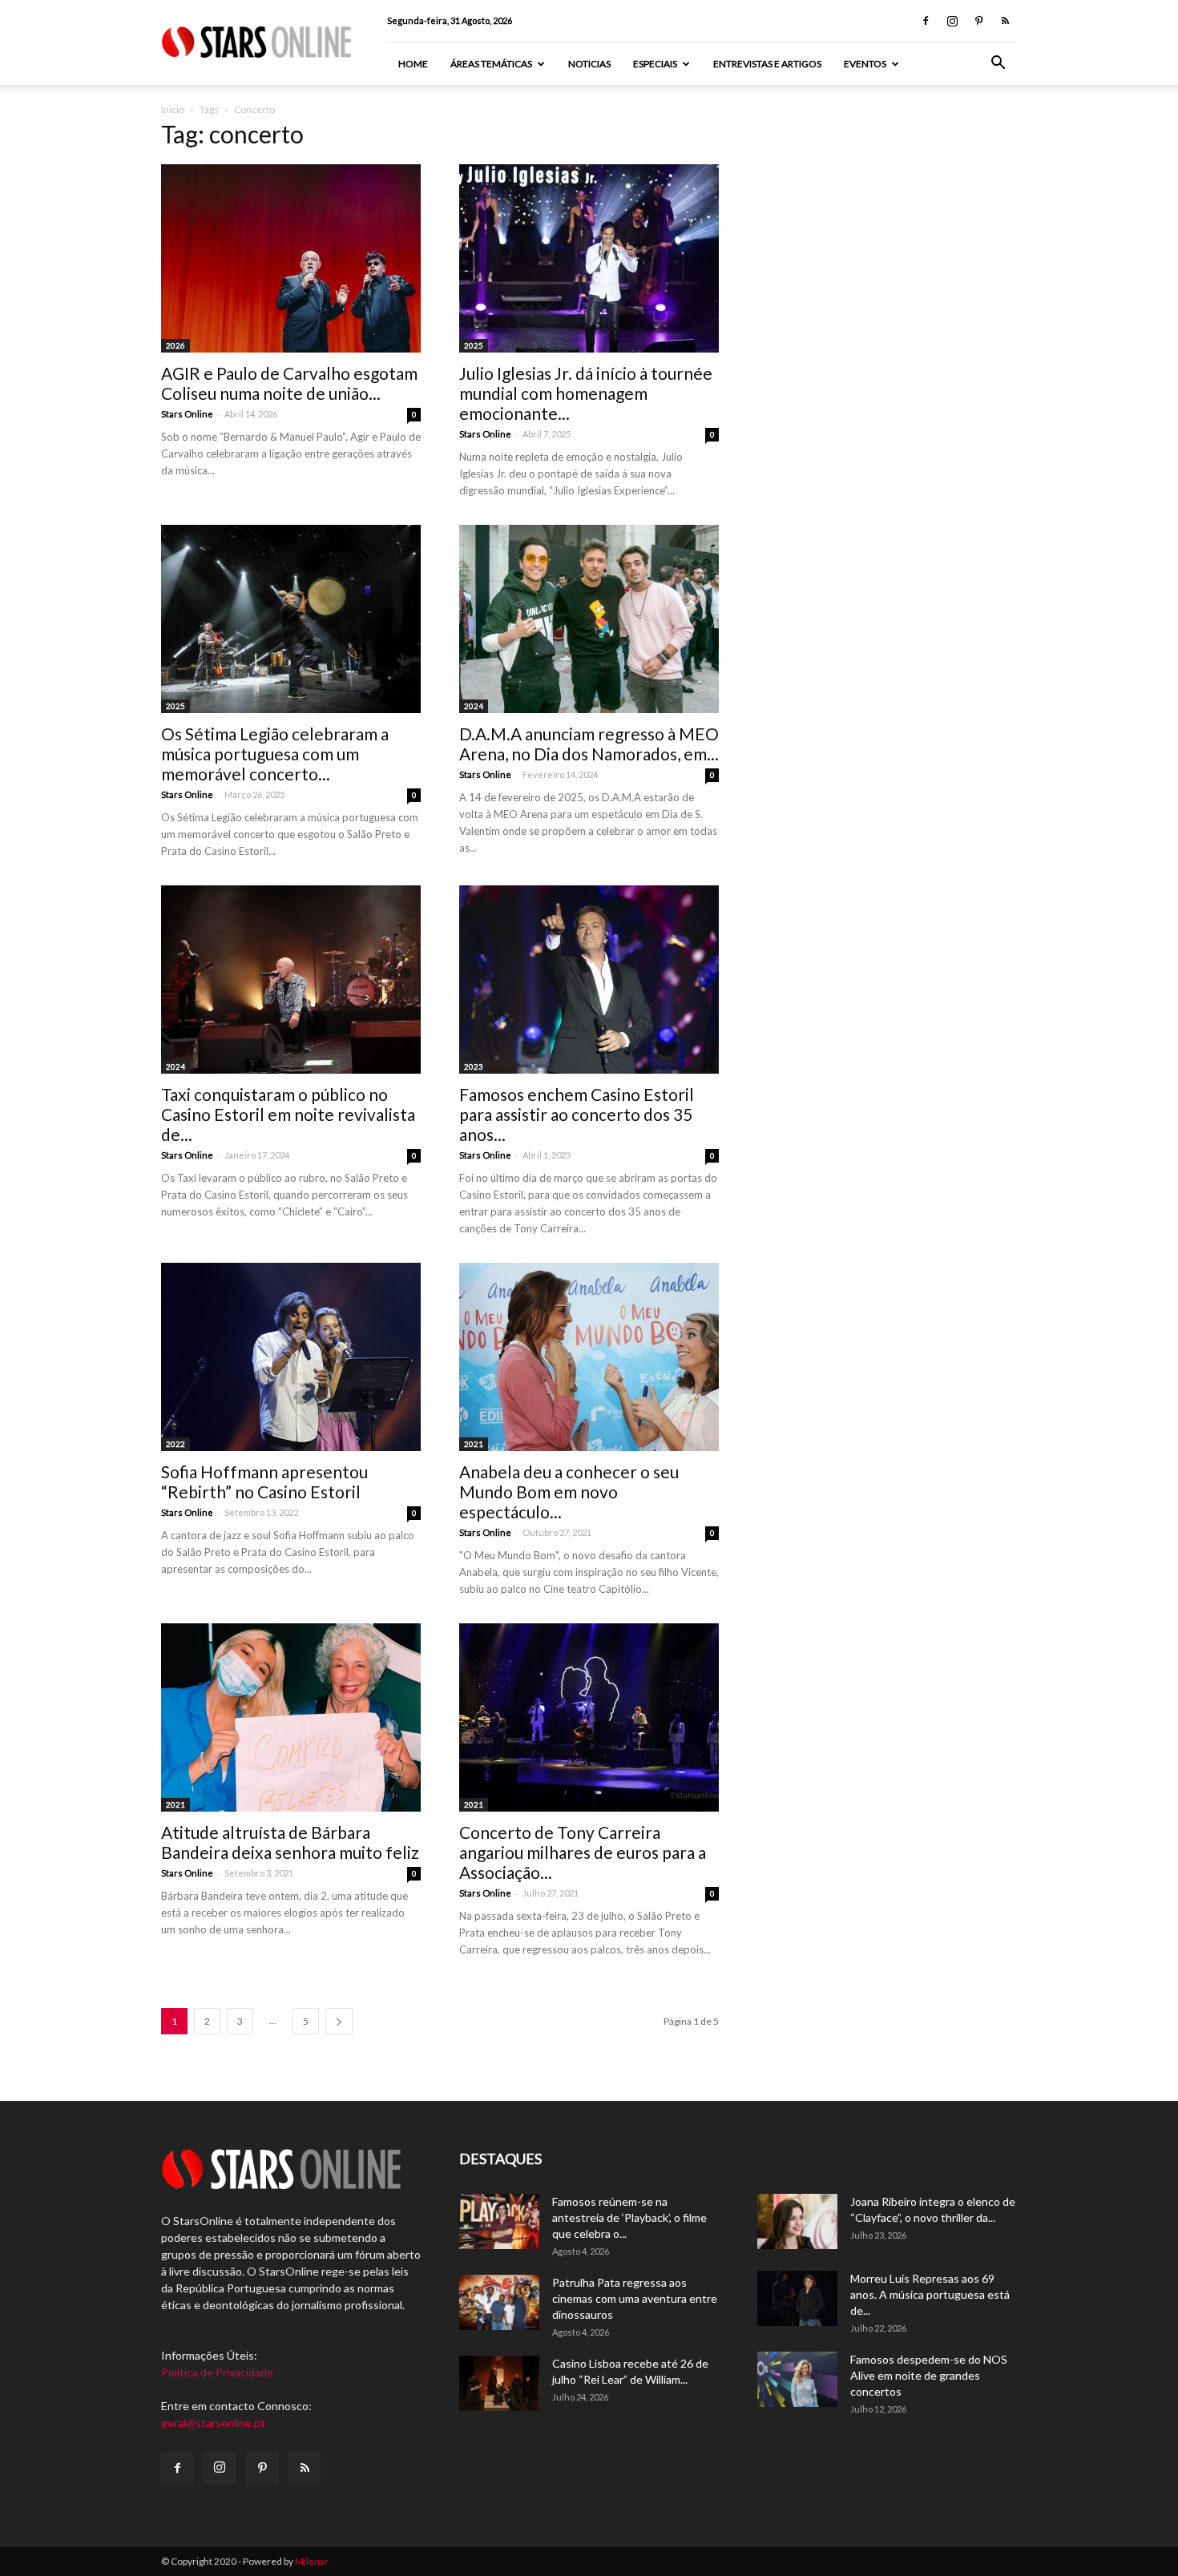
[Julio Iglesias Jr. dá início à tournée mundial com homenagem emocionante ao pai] (589, 258)
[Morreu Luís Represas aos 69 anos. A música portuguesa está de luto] (797, 2298)
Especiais (655, 64)
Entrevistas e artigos (767, 64)
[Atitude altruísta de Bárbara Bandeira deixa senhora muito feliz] (291, 1717)
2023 (474, 1066)
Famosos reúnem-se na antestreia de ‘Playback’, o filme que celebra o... (629, 2217)
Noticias (589, 64)
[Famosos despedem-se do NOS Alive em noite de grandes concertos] (797, 2379)
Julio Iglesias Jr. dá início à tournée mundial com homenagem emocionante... (586, 393)
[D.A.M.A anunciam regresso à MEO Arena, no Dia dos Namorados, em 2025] (589, 619)
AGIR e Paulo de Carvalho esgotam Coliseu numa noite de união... (289, 383)
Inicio (173, 109)
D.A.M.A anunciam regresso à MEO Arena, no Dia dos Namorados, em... (589, 744)
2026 (175, 345)
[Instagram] (952, 21)
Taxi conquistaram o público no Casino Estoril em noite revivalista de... (288, 1114)
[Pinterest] (978, 21)
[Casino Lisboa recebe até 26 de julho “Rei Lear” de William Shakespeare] (499, 2383)
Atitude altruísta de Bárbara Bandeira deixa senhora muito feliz (290, 1842)
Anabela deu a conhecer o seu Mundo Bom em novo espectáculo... (569, 1492)
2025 (474, 345)
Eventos (865, 64)
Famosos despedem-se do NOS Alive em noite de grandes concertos (929, 2375)
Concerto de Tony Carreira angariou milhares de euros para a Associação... (583, 1852)
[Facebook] (926, 21)
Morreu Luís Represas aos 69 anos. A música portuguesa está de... (930, 2294)
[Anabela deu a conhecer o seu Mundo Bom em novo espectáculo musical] (589, 1357)
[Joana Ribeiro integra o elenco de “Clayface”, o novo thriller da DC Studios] (797, 2221)
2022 (175, 1444)
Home (413, 64)
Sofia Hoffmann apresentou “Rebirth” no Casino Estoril (264, 1482)
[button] (998, 65)
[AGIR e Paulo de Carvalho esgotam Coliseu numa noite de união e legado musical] (291, 258)
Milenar (312, 2561)
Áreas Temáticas (491, 64)
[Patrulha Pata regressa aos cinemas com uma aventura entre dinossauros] (499, 2302)
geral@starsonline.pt (213, 2423)
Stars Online (187, 414)
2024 (474, 706)
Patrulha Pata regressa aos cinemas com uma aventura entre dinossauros (635, 2298)
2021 (474, 1444)
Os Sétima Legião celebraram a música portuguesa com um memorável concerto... (275, 754)
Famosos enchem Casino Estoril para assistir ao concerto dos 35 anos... (577, 1114)
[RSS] (1005, 21)
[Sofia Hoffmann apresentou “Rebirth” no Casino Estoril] (291, 1357)
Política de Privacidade (217, 2372)
